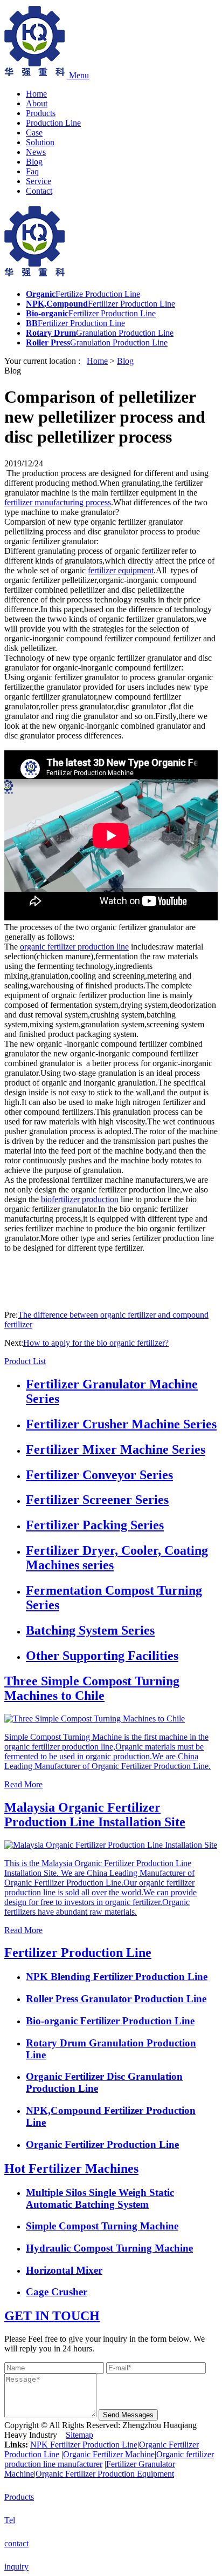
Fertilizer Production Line (78, 1953)
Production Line (53, 123)
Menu (79, 75)
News (36, 152)
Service (39, 181)
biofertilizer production (80, 1199)
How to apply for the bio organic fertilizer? (96, 1343)
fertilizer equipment (121, 570)
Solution (40, 142)
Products (41, 113)
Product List (25, 1361)
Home (36, 94)
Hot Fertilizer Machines (71, 2168)
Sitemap (79, 2435)
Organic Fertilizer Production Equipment (105, 2474)
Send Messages (128, 2415)
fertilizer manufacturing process (58, 502)
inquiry (16, 2567)
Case (34, 133)
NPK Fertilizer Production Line (84, 2445)
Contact (39, 191)
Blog (34, 162)
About (37, 103)
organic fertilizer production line (74, 947)
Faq (32, 171)
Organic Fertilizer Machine (109, 2454)
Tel (10, 2520)
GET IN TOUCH (52, 2316)
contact (16, 2543)
